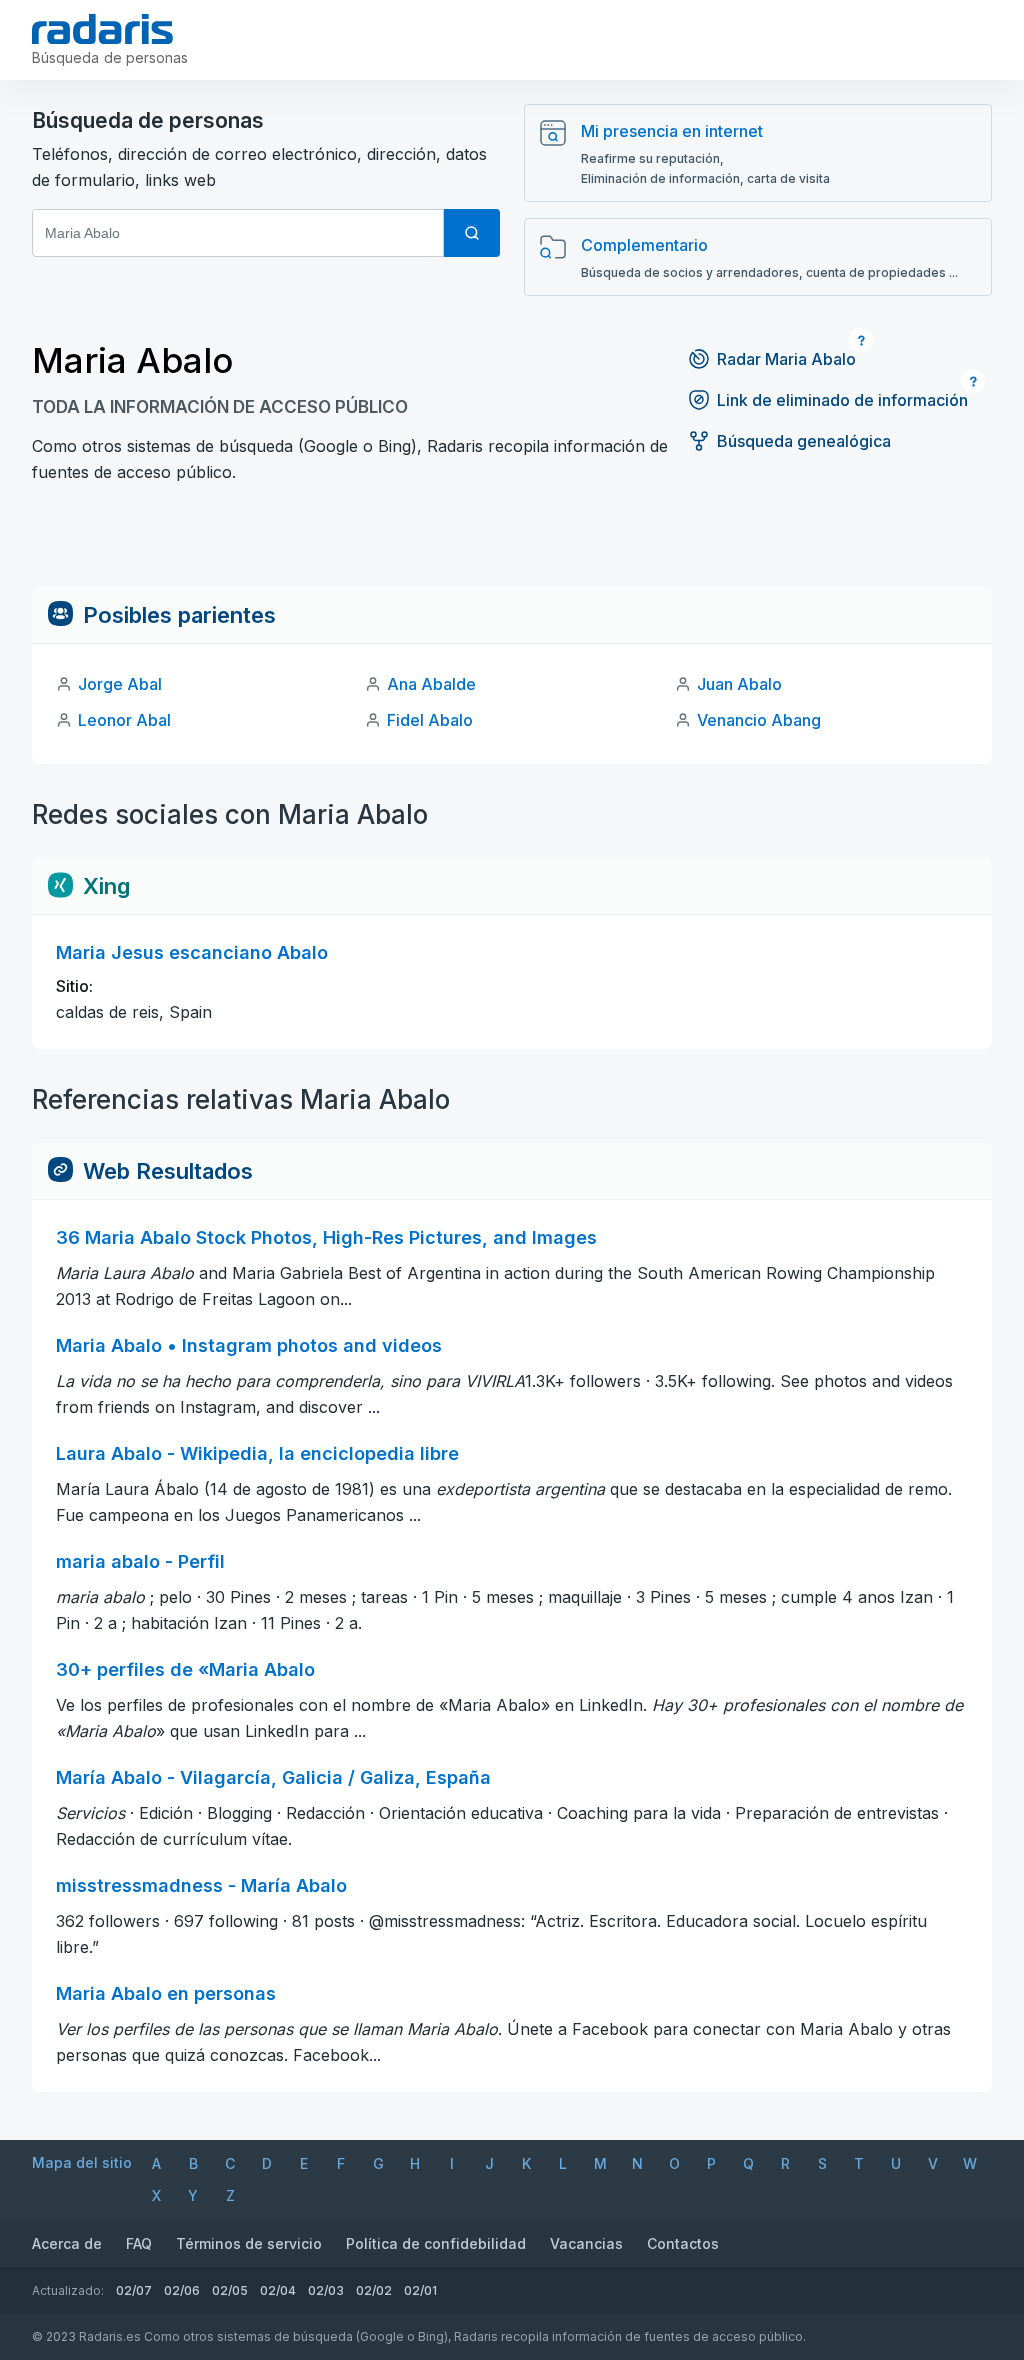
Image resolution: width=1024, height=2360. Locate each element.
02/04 (278, 2290)
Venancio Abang (759, 720)
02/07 (134, 2290)
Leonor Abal (124, 720)
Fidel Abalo (430, 720)
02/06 (182, 2290)
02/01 (420, 2290)
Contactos (683, 2243)
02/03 (326, 2290)
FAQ (139, 2243)
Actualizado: (68, 2290)
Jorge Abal (120, 684)
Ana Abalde (431, 684)
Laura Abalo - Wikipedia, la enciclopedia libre (257, 1453)
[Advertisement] (512, 542)
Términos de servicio (249, 2243)
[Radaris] (102, 29)
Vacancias (586, 2243)
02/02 (374, 2290)
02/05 (230, 2290)
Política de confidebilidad (436, 2243)
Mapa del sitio (82, 2162)
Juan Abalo (739, 684)
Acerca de (67, 2243)
